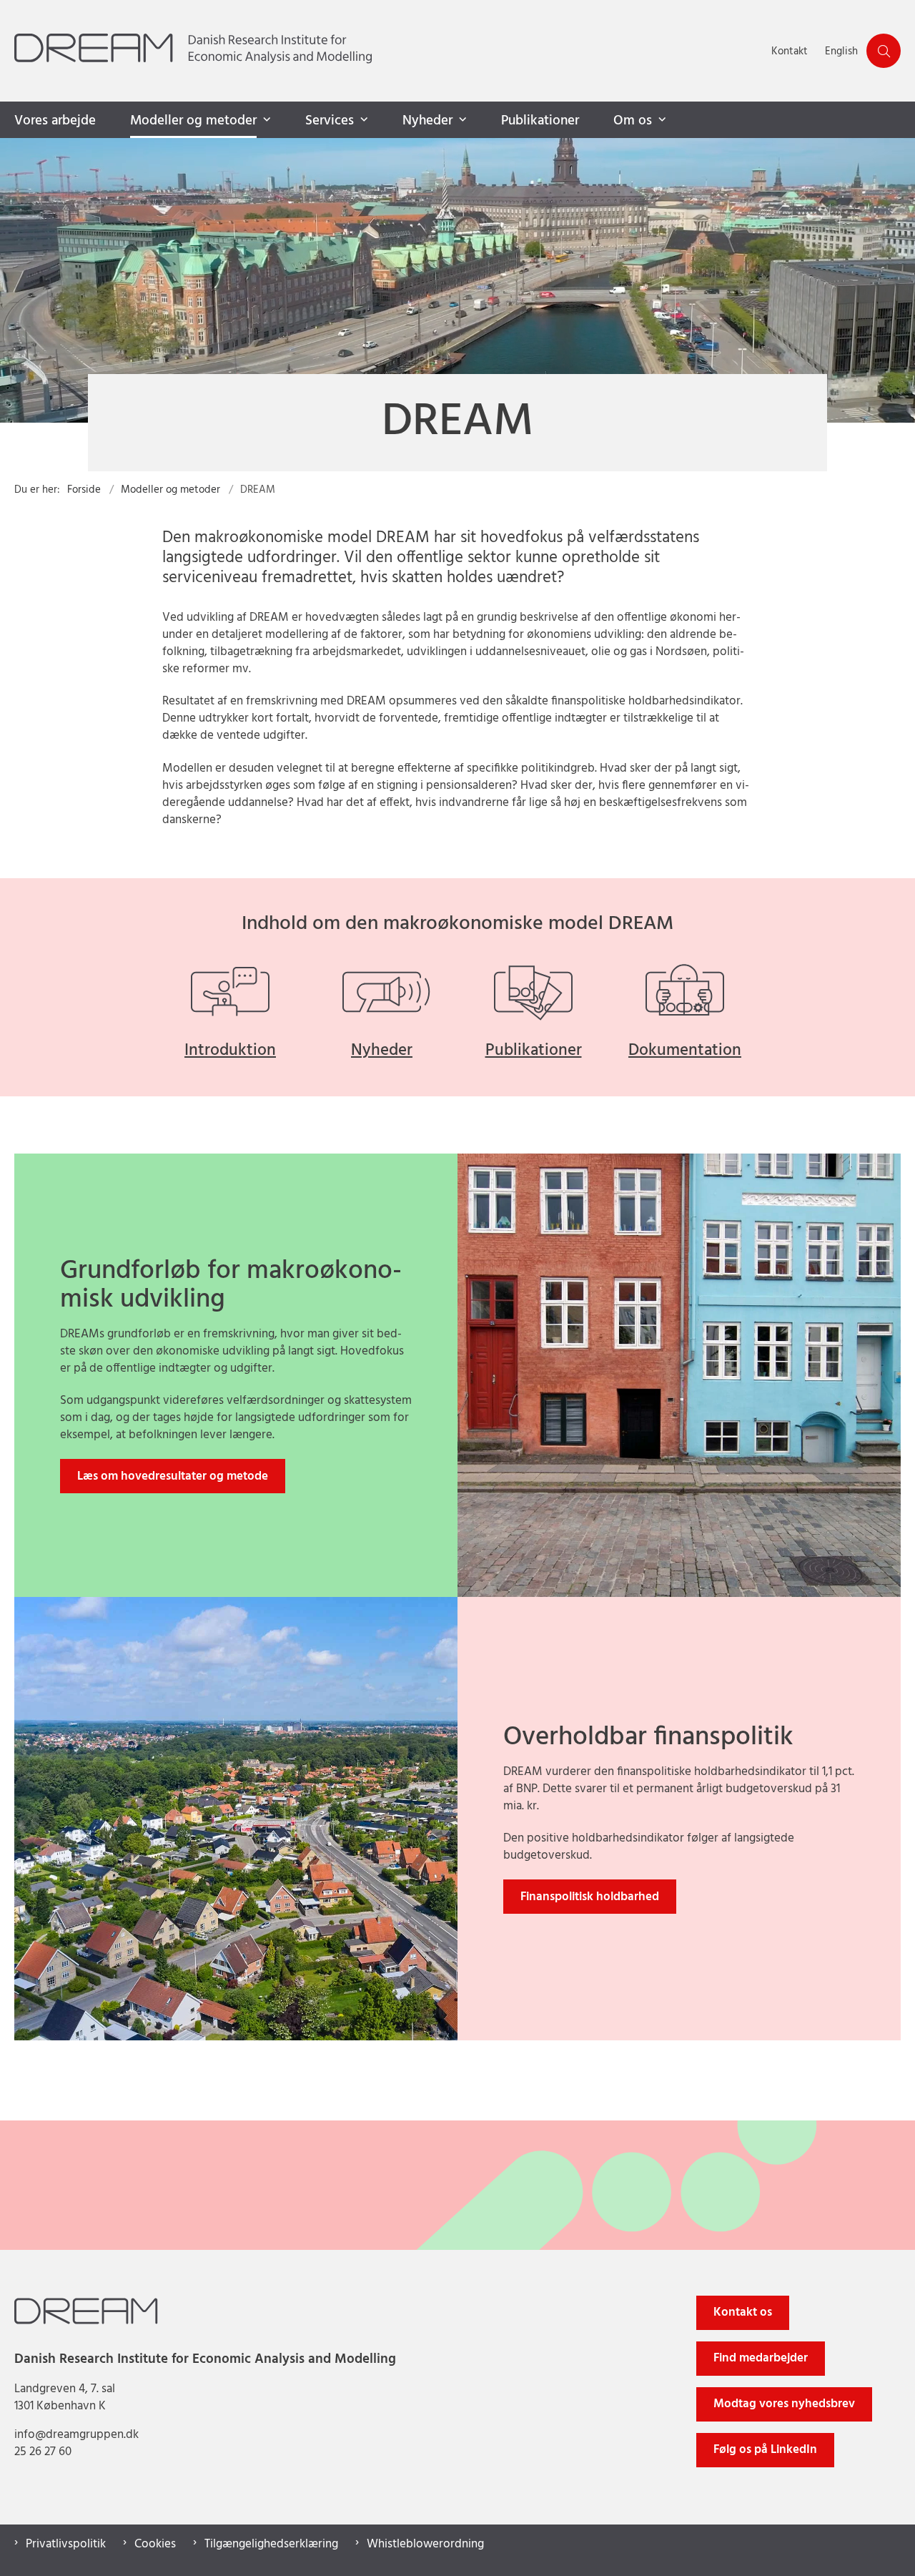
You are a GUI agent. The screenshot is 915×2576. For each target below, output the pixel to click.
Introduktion (230, 1051)
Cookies (155, 2545)
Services (330, 121)
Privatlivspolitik (66, 2545)
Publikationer (540, 121)
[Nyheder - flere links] (461, 120)
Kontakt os (743, 2312)
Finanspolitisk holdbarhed (590, 1897)
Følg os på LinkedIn (765, 2450)
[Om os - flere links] (661, 120)
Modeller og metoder (193, 121)
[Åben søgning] (884, 51)
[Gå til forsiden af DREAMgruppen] (389, 51)
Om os (633, 121)
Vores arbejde (55, 121)
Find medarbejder (761, 2358)
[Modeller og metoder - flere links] (265, 120)
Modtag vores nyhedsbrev (784, 2404)
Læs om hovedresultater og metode (173, 1476)
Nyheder (427, 121)
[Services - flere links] (362, 120)
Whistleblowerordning (425, 2545)
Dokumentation (685, 1051)
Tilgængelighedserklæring (271, 2545)
